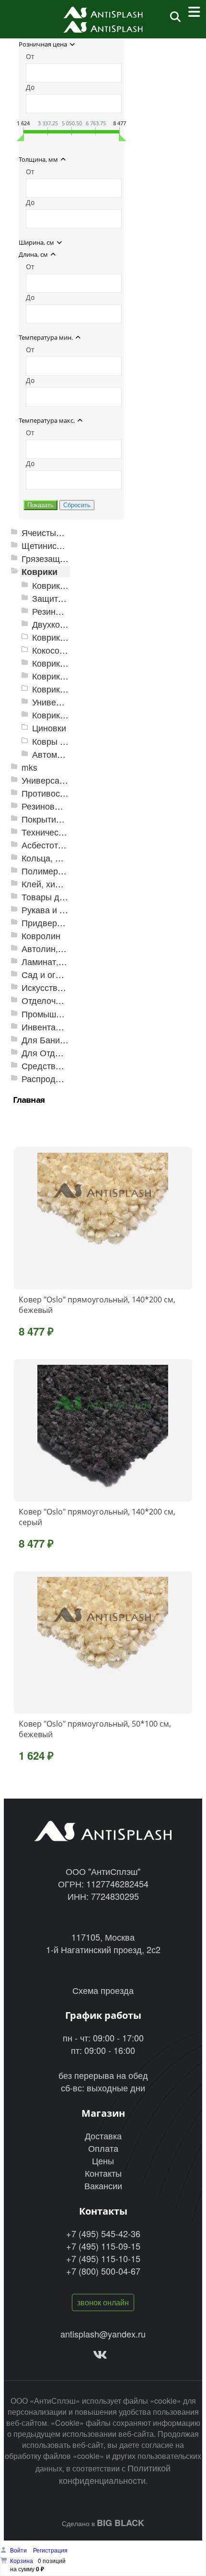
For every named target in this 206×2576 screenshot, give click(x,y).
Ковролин (41, 936)
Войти (19, 2550)
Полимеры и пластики (66, 871)
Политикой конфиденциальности (115, 2474)
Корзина (22, 2560)
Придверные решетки (65, 923)
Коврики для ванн (68, 663)
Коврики (40, 571)
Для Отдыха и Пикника (67, 1053)
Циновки (49, 728)
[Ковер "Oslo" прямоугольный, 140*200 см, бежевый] (103, 1218)
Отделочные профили (66, 1000)
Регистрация (50, 2550)
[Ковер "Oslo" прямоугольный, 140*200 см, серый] (103, 1431)
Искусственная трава (64, 987)
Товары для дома (57, 897)
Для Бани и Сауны (59, 1040)
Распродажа (46, 1079)
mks (29, 767)
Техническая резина (62, 832)
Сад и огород (48, 974)
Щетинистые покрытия (67, 545)
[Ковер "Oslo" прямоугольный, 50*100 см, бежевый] (103, 1643)
